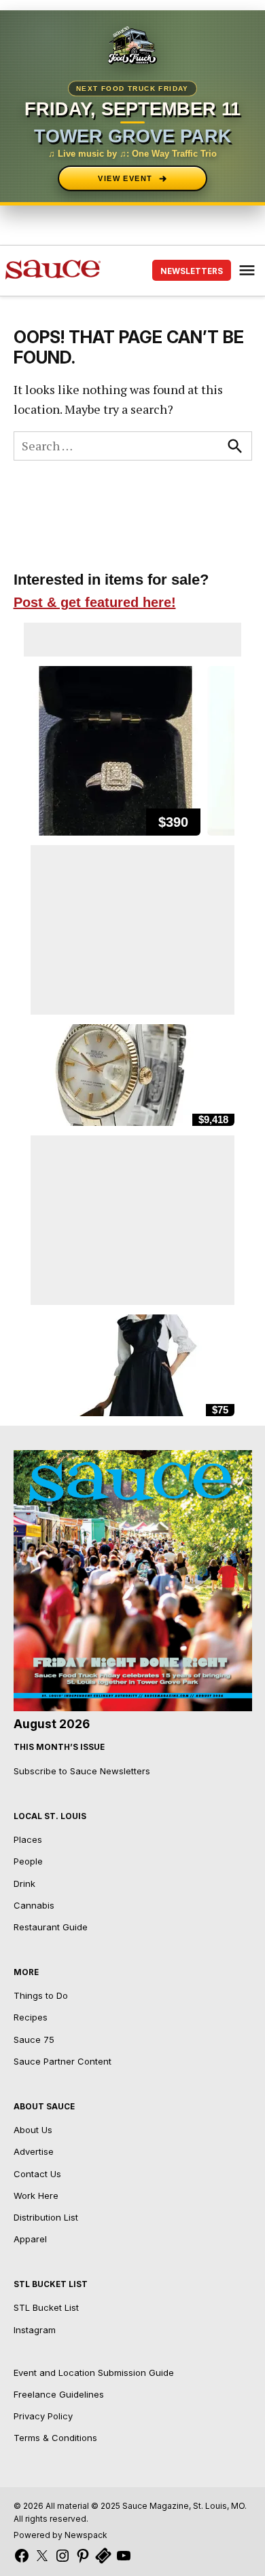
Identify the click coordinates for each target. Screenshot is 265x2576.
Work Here (36, 2196)
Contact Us (37, 2174)
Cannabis (34, 1905)
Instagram (35, 2330)
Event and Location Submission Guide (94, 2373)
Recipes (31, 2017)
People (28, 1861)
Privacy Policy (43, 2416)
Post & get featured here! (95, 602)
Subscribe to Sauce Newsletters (82, 1771)
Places (28, 1839)
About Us (33, 2130)
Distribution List (46, 2217)
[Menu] (249, 270)
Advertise (34, 2151)
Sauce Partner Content (63, 2061)
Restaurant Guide (51, 1927)
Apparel (30, 2239)
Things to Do (41, 1995)
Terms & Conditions (55, 2438)
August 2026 (52, 1724)
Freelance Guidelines (59, 2394)
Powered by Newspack (60, 2535)
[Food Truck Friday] (132, 46)
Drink (24, 1884)
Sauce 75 (34, 2040)
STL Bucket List (46, 2307)
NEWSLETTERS (192, 271)
